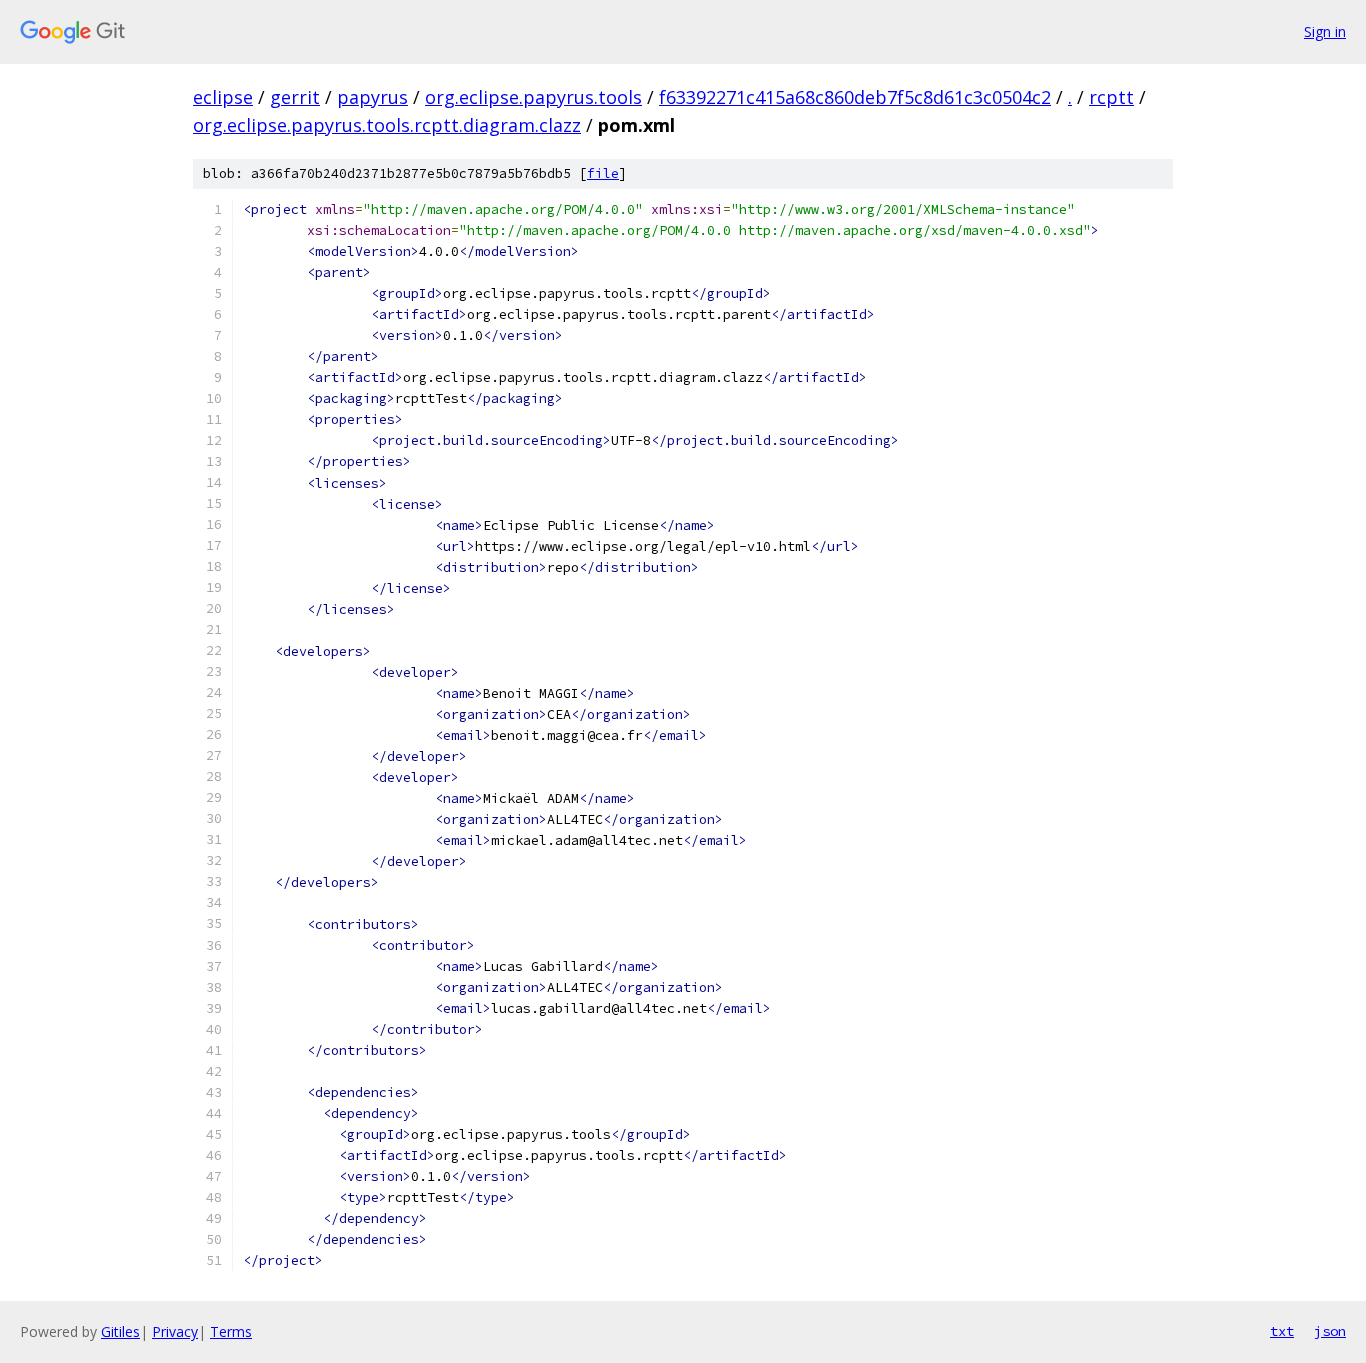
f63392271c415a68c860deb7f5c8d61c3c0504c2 (855, 97)
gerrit (295, 97)
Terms (231, 1331)
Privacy (175, 1331)
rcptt (1111, 97)
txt (1282, 1331)
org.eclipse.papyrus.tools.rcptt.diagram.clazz (387, 125)
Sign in (1325, 31)
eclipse (223, 97)
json (1330, 1331)
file (603, 173)
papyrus (372, 97)
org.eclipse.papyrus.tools (533, 97)
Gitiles (120, 1331)
